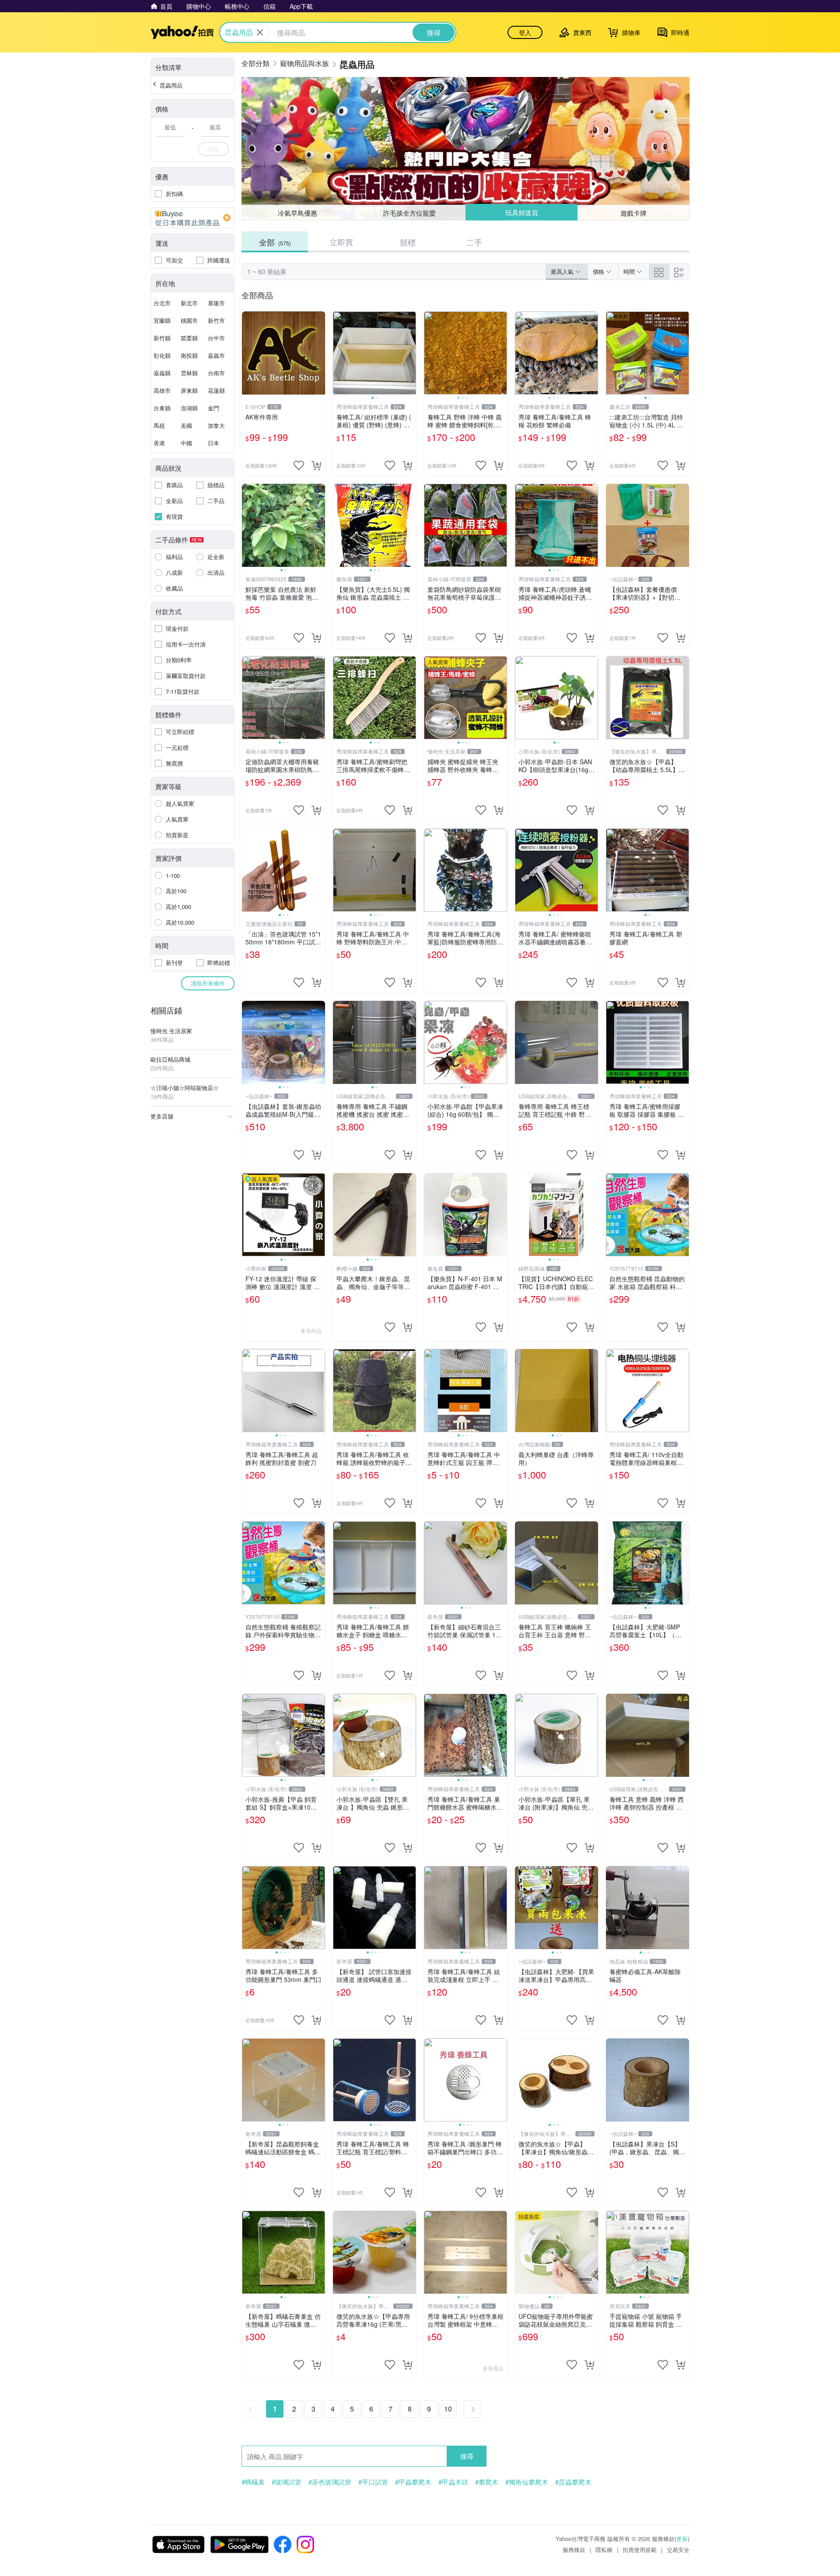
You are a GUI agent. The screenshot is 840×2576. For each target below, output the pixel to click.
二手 (474, 242)
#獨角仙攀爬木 (527, 2482)
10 (448, 2409)
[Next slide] (410, 353)
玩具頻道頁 (522, 212)
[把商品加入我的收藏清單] (299, 465)
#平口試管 (373, 2482)
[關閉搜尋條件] (260, 32)
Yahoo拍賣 (182, 32)
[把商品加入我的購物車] (316, 465)
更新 (682, 2539)
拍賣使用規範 (640, 2550)
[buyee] (192, 218)
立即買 (341, 242)
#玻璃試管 (287, 2482)
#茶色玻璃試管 (330, 2482)
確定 (213, 149)
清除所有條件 (208, 983)
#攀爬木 (487, 2482)
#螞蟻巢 (253, 2482)
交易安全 (678, 2550)
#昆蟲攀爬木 (573, 2482)
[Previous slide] (339, 353)
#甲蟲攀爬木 (413, 2482)
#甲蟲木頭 (453, 2482)
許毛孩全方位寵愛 (409, 213)
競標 (408, 242)
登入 (525, 32)
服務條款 (574, 2550)
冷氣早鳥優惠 (297, 213)
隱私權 (604, 2550)
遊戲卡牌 (633, 213)
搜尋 (467, 2456)
